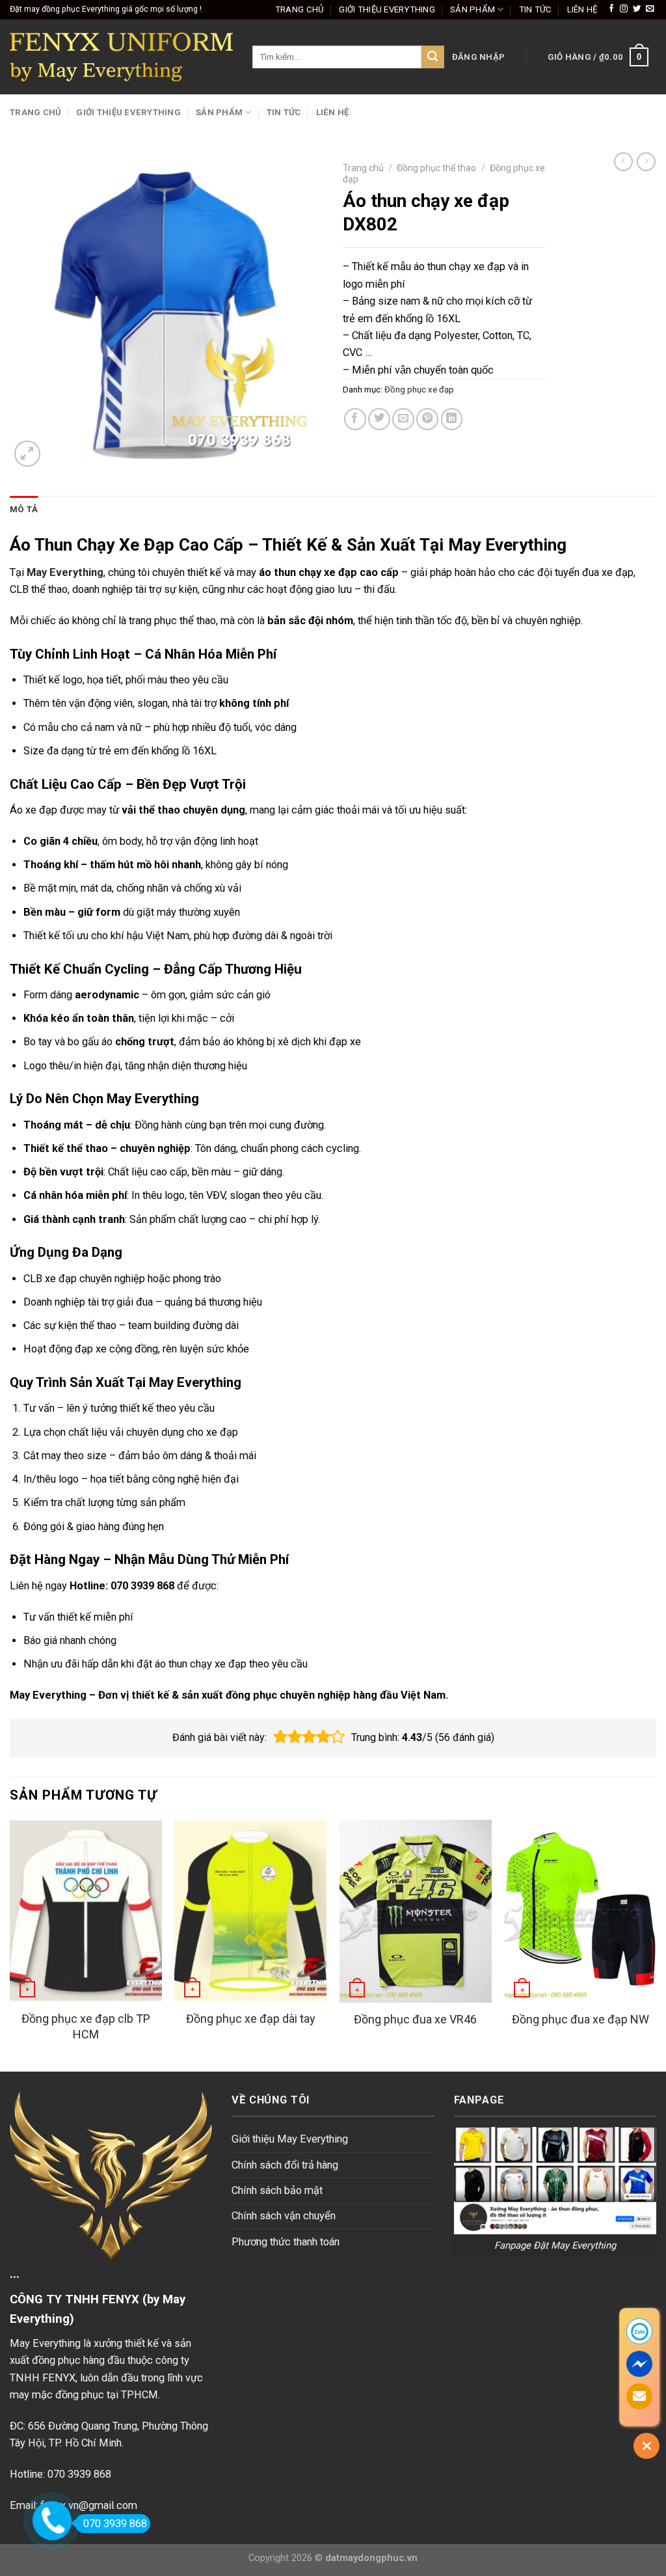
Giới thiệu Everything (387, 9)
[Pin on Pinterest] (427, 419)
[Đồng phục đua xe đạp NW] (580, 1911)
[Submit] (433, 57)
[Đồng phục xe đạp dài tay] (250, 1911)
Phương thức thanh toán (286, 2242)
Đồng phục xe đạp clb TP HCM (86, 2026)
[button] (280, 1737)
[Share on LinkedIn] (452, 419)
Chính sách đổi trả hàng (285, 2165)
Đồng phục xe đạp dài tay (251, 2019)
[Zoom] (27, 454)
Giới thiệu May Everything (290, 2139)
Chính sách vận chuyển (284, 2216)
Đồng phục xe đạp (419, 390)
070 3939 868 (115, 2524)
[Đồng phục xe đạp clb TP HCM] (86, 1911)
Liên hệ (582, 9)
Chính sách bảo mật (277, 2190)
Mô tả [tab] (24, 509)
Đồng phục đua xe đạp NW (580, 2019)
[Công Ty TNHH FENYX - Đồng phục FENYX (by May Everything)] (121, 57)
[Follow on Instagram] (624, 9)
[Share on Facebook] (355, 419)
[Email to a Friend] (403, 419)
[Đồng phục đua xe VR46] (416, 1911)
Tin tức (536, 9)
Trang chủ (300, 9)
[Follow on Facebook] (611, 9)
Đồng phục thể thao (436, 168)
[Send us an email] (650, 9)
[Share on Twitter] (379, 419)
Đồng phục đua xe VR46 (415, 2019)
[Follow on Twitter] (637, 9)
